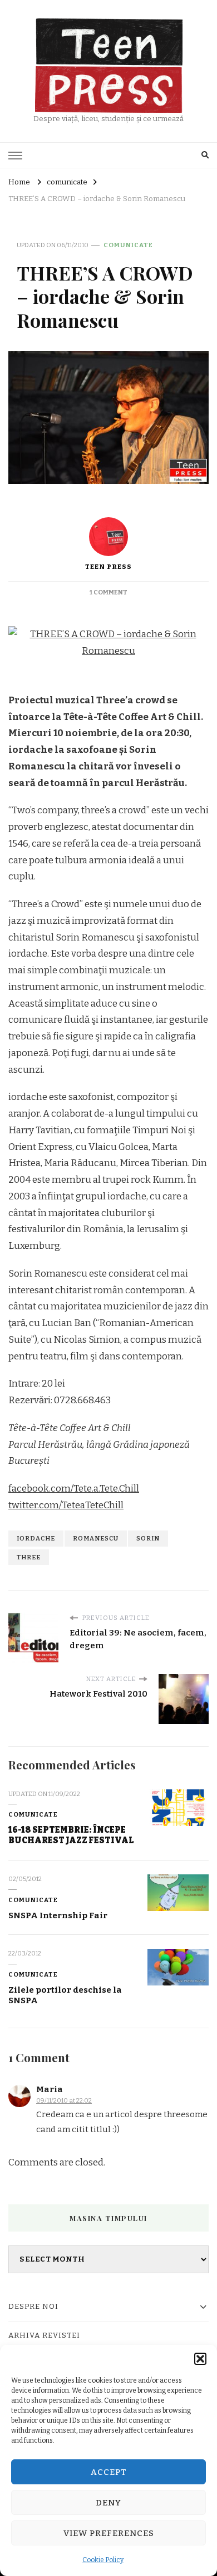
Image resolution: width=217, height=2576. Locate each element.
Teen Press (108, 567)
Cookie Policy (103, 2560)
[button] (200, 2359)
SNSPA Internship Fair (58, 1915)
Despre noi (33, 2307)
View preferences (109, 2533)
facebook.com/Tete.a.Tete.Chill (74, 1489)
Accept (109, 2472)
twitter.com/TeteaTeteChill (66, 1505)
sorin (148, 1538)
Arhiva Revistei (44, 2335)
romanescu (96, 1538)
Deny (108, 2503)
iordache (36, 1538)
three (29, 1557)
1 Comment (108, 592)
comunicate (128, 245)
